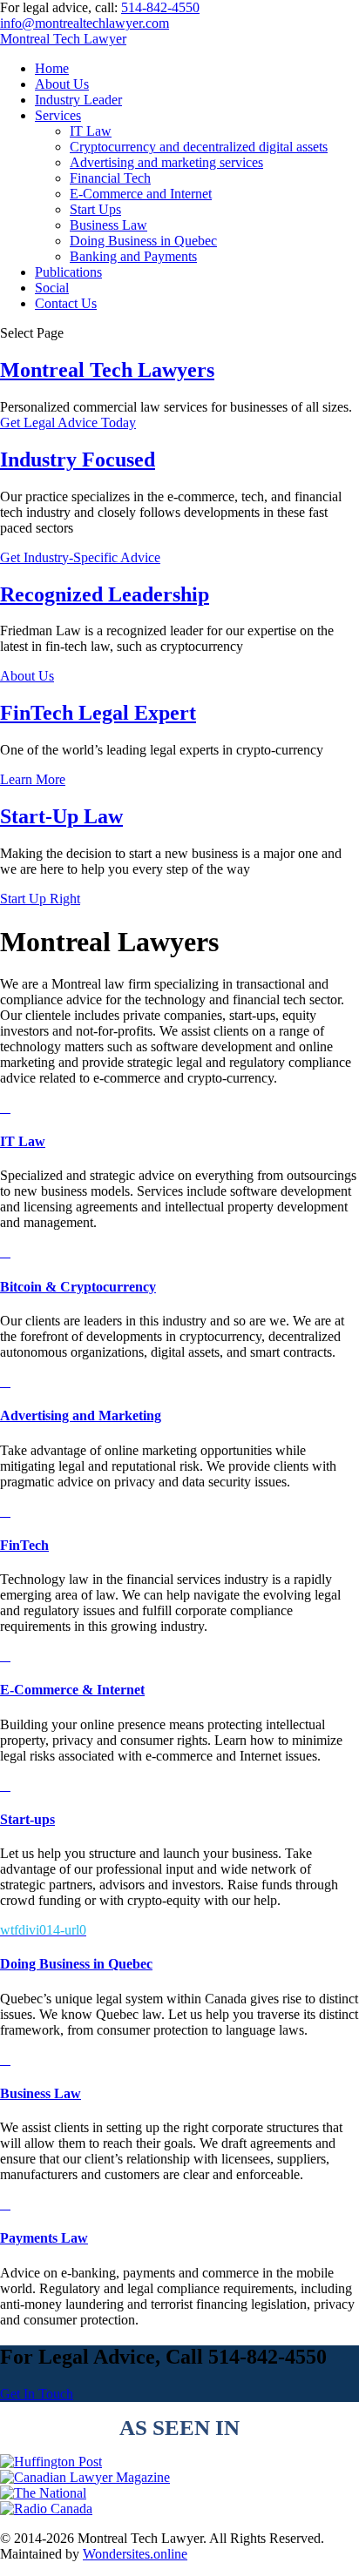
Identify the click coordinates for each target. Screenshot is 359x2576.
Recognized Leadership (105, 594)
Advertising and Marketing (81, 1415)
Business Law (108, 225)
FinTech (24, 1545)
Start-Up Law (61, 816)
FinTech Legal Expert (98, 713)
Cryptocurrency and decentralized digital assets (199, 147)
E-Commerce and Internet (141, 194)
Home (52, 68)
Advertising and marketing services (166, 162)
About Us (62, 84)
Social (52, 288)
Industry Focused (78, 460)
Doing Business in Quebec (143, 241)
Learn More (33, 779)
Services (58, 115)
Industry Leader (78, 100)
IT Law (91, 131)
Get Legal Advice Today (68, 423)
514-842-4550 (160, 7)
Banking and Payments (133, 256)
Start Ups (95, 209)
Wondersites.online (135, 2554)
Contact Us (66, 303)
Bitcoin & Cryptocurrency (78, 1287)
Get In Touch (37, 2394)
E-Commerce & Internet (72, 1690)
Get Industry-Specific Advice (80, 557)
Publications (68, 272)
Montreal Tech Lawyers (107, 370)
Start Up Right (40, 899)
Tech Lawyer (63, 39)
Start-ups (27, 1819)
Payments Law (44, 2238)
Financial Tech (110, 178)
